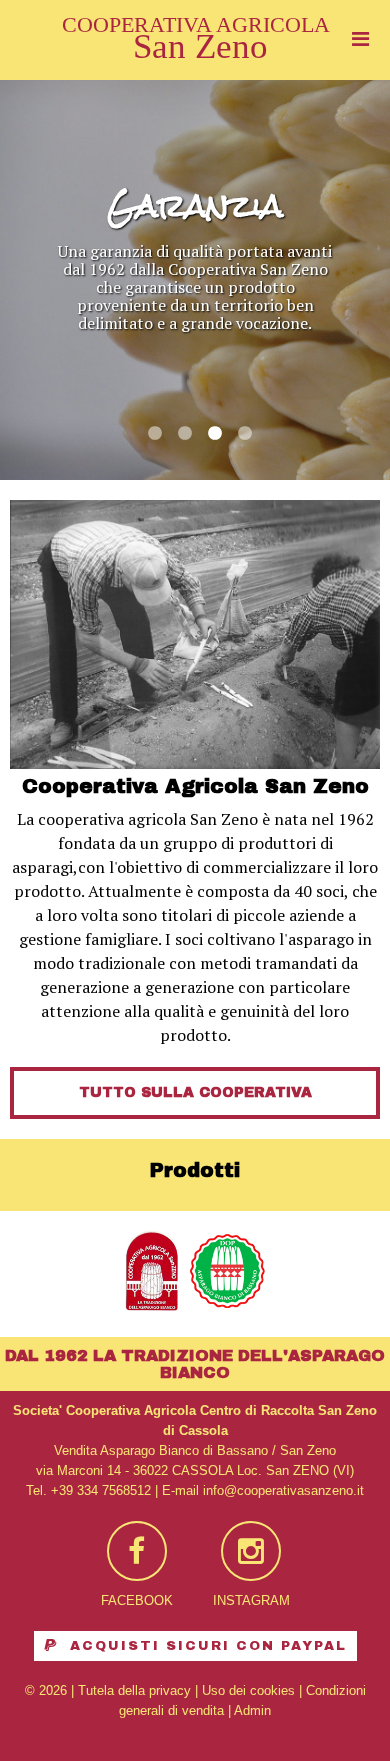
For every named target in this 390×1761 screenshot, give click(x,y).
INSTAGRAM (251, 1600)
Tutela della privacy (134, 1690)
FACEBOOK (137, 1600)
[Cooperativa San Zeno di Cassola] (195, 55)
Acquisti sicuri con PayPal (205, 1646)
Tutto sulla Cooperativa (195, 1092)
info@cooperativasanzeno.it (283, 1490)
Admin (252, 1710)
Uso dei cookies (248, 1690)
